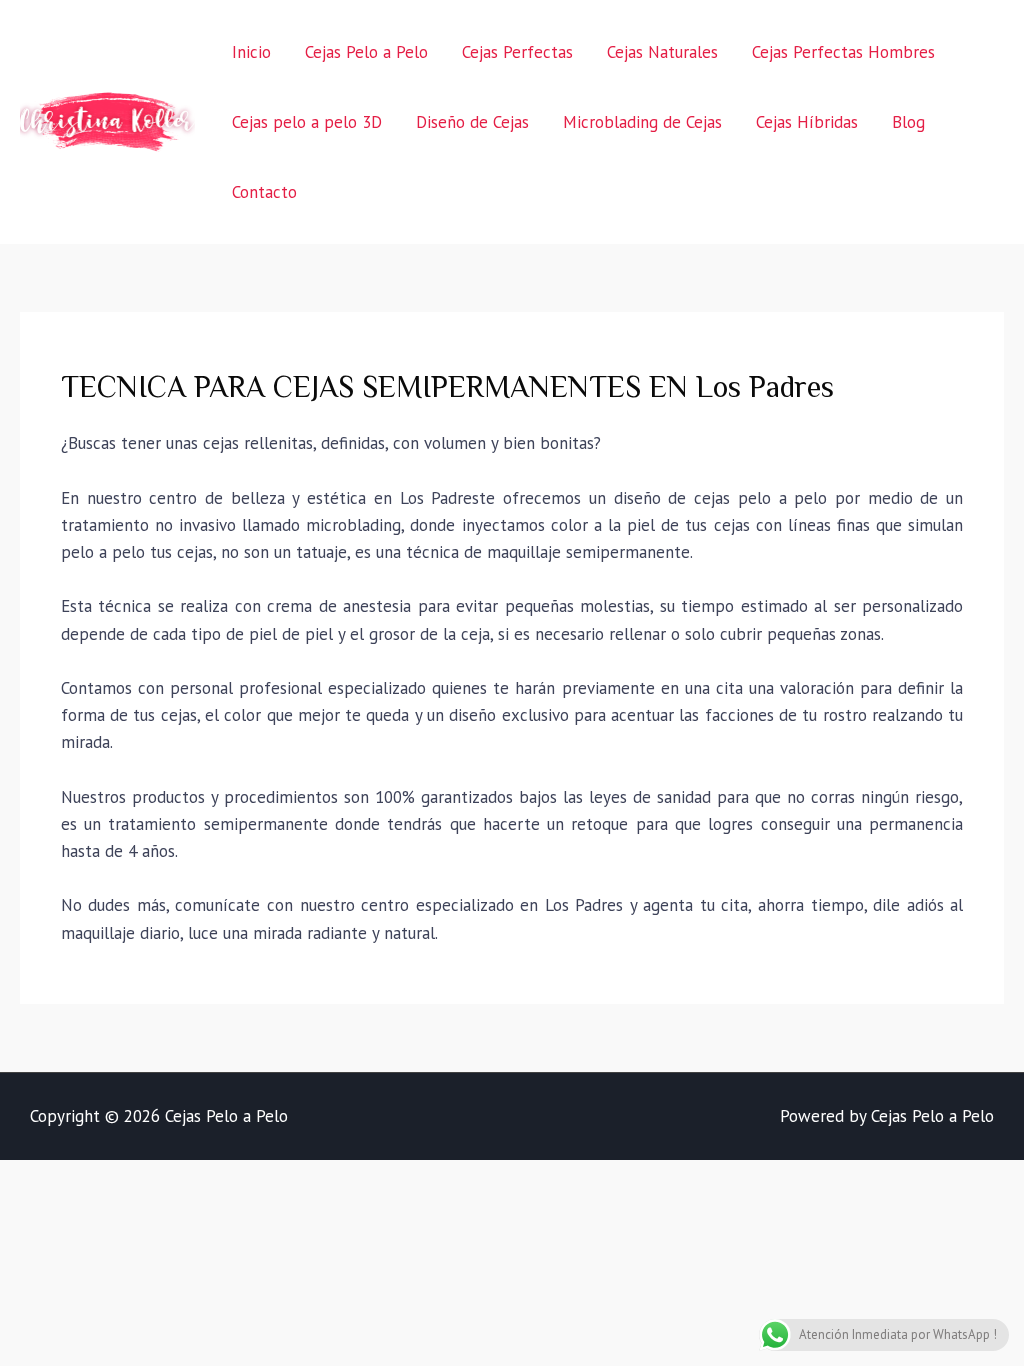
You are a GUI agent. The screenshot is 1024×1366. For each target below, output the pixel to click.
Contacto (264, 192)
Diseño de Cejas (472, 122)
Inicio (251, 52)
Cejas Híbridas (807, 122)
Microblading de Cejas (642, 122)
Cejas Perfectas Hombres (843, 52)
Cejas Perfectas (517, 52)
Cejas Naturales (662, 52)
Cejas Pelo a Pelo (366, 52)
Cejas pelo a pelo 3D (307, 122)
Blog (908, 122)
